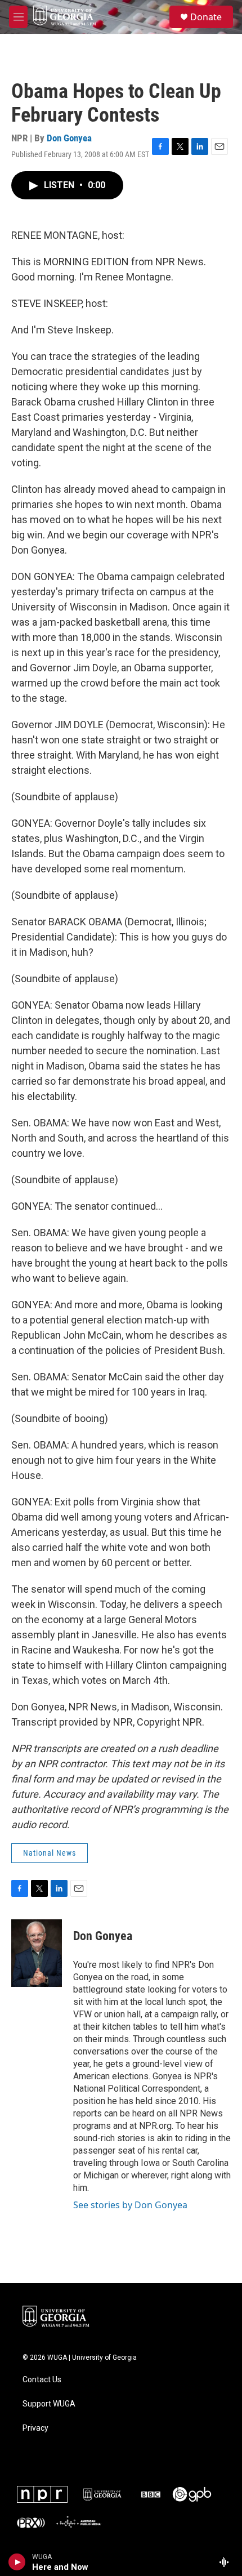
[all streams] (227, 2562)
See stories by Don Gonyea (130, 2205)
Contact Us (42, 2380)
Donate (206, 17)
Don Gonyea (69, 138)
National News (50, 1853)
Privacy (35, 2428)
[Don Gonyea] (37, 1953)
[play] (17, 2562)
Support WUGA (49, 2404)
